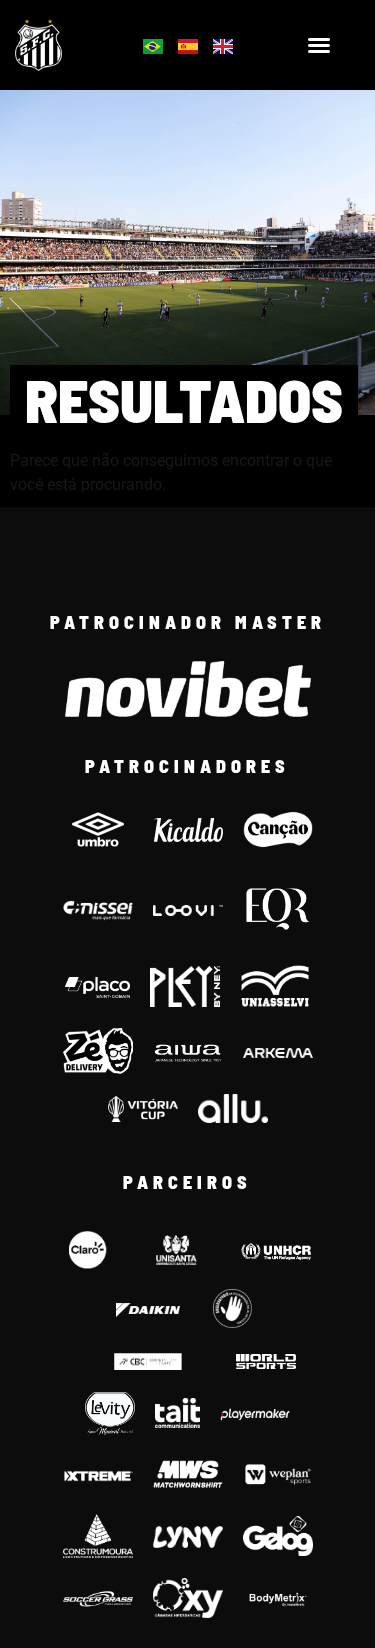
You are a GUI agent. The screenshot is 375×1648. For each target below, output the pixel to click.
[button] (319, 45)
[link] (64, 45)
